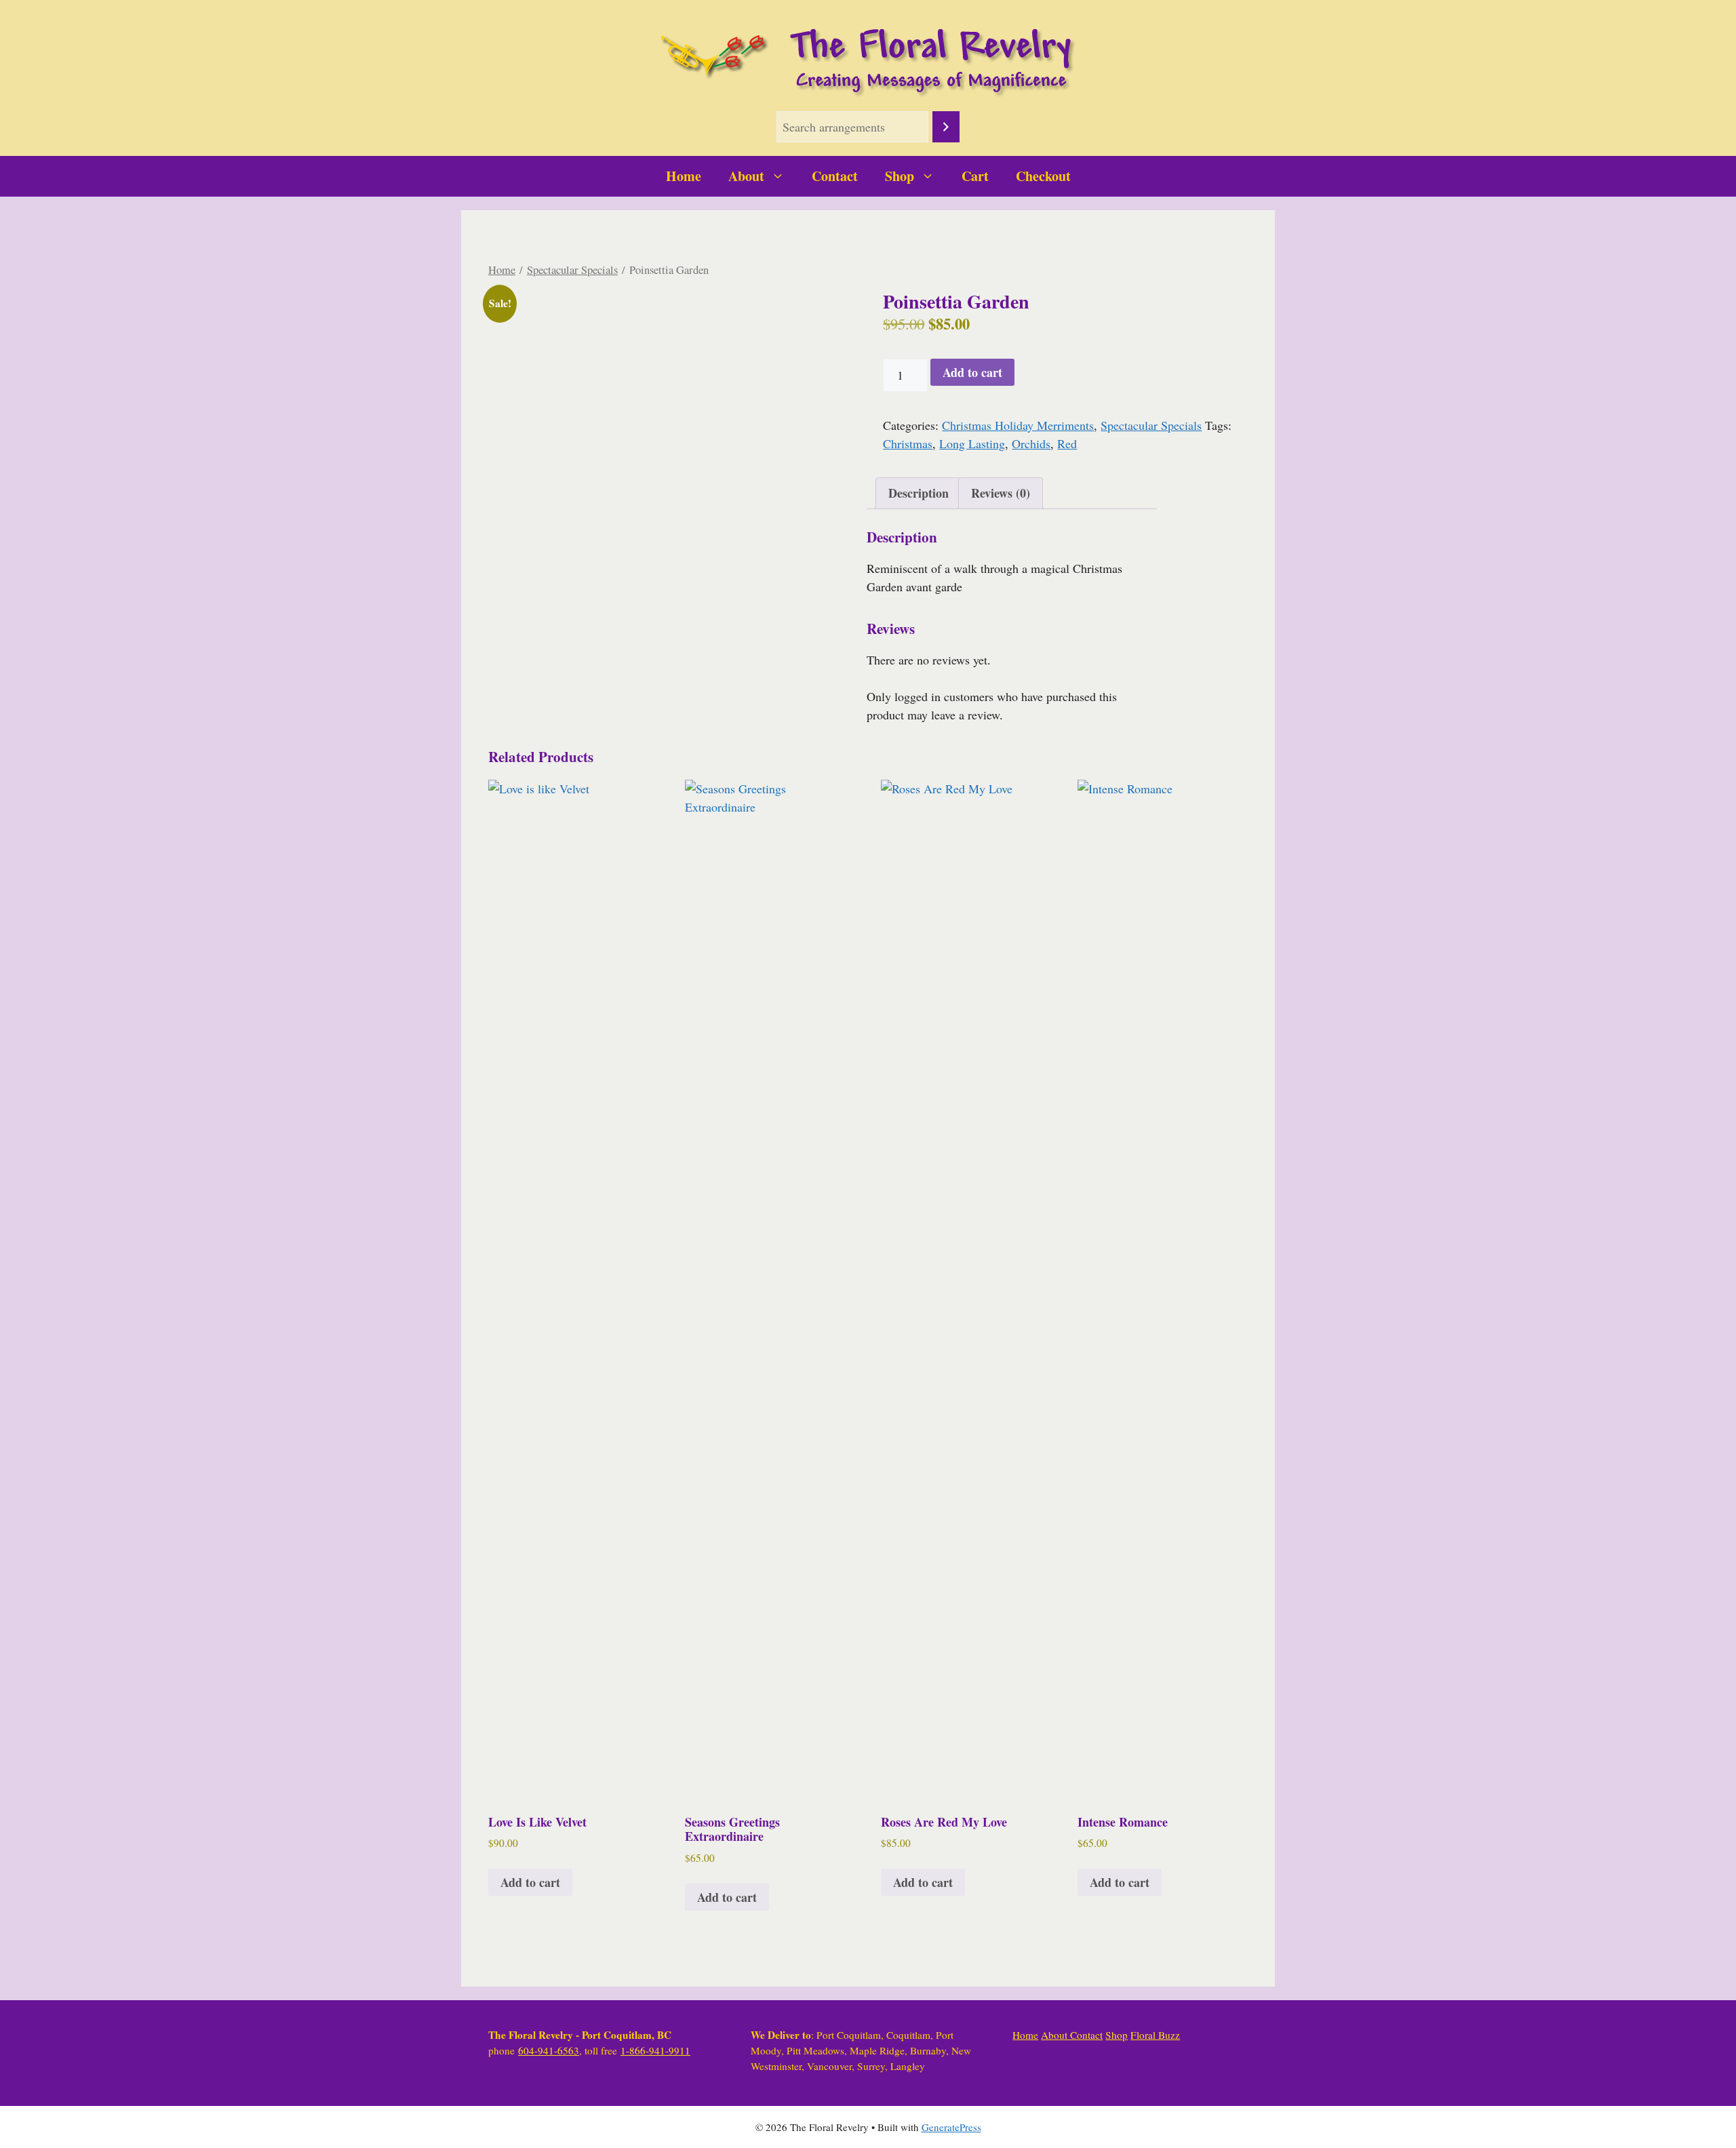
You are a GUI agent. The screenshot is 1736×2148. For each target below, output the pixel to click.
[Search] (946, 127)
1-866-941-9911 (655, 2050)
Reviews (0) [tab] (1001, 493)
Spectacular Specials (572, 270)
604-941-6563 (549, 2050)
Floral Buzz (1155, 2035)
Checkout (1043, 176)
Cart (975, 176)
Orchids (1031, 443)
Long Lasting (972, 443)
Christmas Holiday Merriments (1018, 425)
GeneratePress (951, 2127)
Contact (835, 176)
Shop (900, 176)
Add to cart (972, 372)
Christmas (908, 443)
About (746, 176)
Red (1067, 443)
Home (684, 176)
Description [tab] (919, 493)
